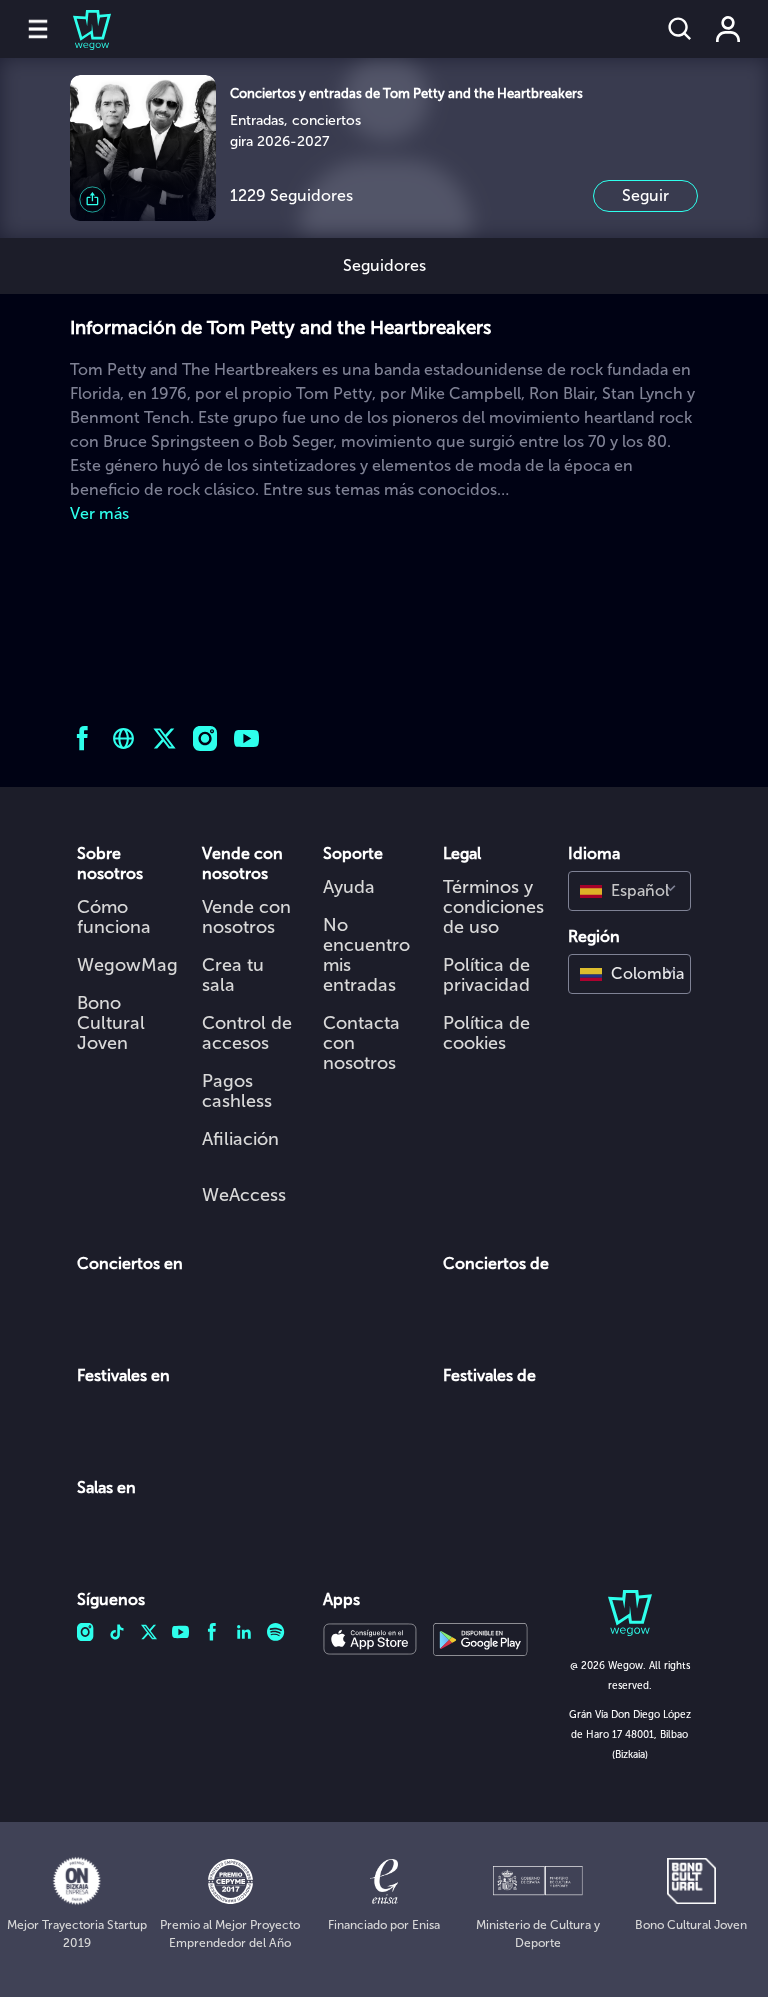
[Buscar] (680, 29)
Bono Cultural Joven (111, 1023)
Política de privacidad (486, 975)
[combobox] (629, 891)
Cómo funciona (114, 917)
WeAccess (244, 1195)
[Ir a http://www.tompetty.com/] (123, 738)
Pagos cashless (237, 1091)
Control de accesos (247, 1033)
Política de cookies (486, 1033)
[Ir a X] (164, 738)
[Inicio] (80, 29)
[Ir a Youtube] (246, 738)
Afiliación (240, 1139)
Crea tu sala (233, 975)
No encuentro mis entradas (366, 955)
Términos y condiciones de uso (493, 907)
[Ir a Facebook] (82, 738)
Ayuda (349, 887)
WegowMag (127, 965)
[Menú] (38, 29)
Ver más (99, 513)
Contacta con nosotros (361, 1043)
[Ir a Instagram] (205, 738)
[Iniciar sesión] (728, 29)
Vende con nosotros (246, 917)
